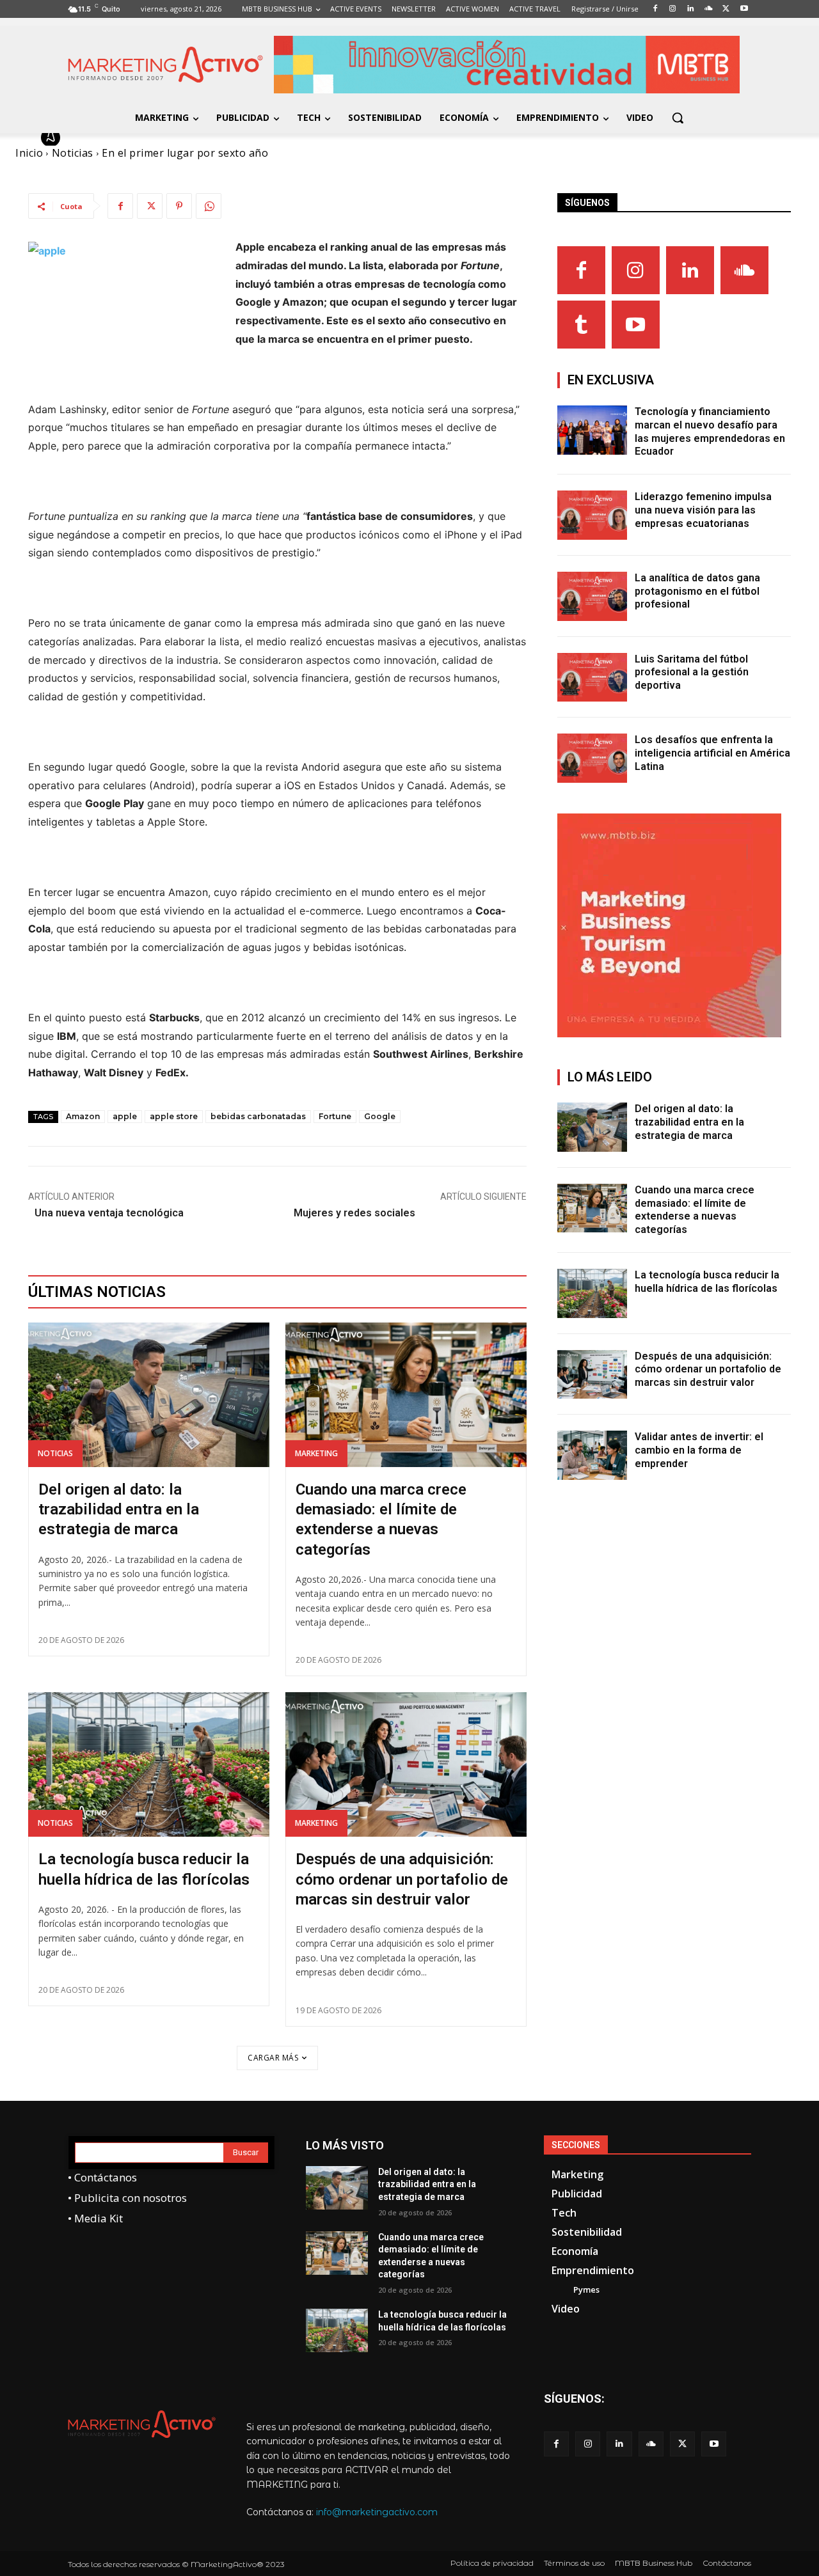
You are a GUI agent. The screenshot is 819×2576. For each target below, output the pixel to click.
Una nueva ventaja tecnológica (109, 1213)
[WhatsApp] (209, 206)
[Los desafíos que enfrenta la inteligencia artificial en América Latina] (592, 758)
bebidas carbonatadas (258, 1116)
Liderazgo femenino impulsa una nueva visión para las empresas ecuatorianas (703, 510)
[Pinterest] (179, 206)
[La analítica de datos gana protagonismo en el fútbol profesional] (592, 596)
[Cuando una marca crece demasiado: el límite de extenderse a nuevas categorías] (406, 1395)
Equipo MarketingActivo (133, 137)
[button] (678, 118)
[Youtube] (636, 325)
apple (125, 1116)
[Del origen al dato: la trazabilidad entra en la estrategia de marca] (149, 1395)
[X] (150, 206)
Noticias (55, 1453)
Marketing (316, 1453)
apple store (174, 1116)
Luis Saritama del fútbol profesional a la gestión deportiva (692, 672)
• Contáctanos (102, 2177)
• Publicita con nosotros (127, 2198)
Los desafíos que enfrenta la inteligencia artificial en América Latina (712, 753)
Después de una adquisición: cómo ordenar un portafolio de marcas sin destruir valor (402, 1879)
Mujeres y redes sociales (354, 1213)
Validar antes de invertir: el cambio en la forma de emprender (699, 1450)
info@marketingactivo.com (377, 2512)
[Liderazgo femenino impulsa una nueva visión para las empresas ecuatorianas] (592, 515)
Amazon (83, 1116)
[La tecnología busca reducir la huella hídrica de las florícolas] (149, 1764)
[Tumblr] (581, 325)
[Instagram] (636, 270)
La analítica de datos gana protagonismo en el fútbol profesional (697, 591)
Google (380, 1116)
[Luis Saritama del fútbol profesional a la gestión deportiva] (592, 678)
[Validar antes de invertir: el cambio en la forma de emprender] (592, 1455)
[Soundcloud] (744, 270)
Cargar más (273, 2058)
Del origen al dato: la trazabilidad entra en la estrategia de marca (119, 1509)
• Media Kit (95, 2218)
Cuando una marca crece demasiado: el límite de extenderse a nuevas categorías (695, 1210)
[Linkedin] (690, 270)
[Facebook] (120, 206)
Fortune (335, 1116)
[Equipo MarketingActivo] (52, 137)
